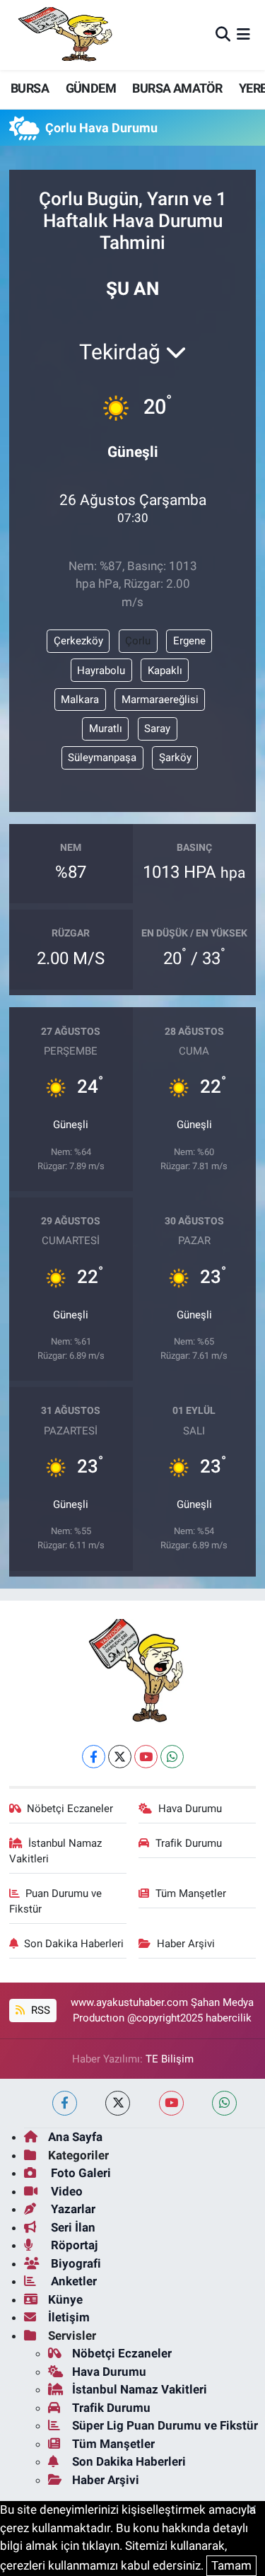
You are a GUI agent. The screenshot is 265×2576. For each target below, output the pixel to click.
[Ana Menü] (243, 35)
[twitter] (118, 2103)
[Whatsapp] (172, 1757)
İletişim (69, 2317)
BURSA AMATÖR (177, 88)
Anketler (72, 2281)
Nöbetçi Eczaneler (70, 1809)
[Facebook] (94, 1757)
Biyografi (75, 2263)
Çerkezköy (78, 641)
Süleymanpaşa (102, 758)
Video (65, 2191)
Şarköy (175, 758)
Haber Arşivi (186, 1944)
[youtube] (171, 2103)
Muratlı (106, 729)
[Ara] (223, 35)
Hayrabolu (101, 671)
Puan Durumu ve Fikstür (56, 1901)
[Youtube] (146, 1757)
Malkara (80, 700)
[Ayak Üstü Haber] (62, 35)
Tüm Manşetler (191, 1893)
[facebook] (65, 2103)
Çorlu (138, 641)
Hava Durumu (190, 1809)
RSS (39, 2010)
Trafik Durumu (189, 1843)
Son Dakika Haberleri (74, 1944)
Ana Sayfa (75, 2137)
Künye (65, 2299)
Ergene (189, 641)
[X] (120, 1757)
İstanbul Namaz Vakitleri (56, 1851)
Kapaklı (165, 671)
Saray (157, 729)
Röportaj (73, 2245)
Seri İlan (72, 2227)
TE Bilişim (170, 2059)
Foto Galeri (79, 2173)
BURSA (30, 88)
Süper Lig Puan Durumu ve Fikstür (165, 2425)
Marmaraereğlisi (160, 700)
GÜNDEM (91, 88)
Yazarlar (72, 2209)
